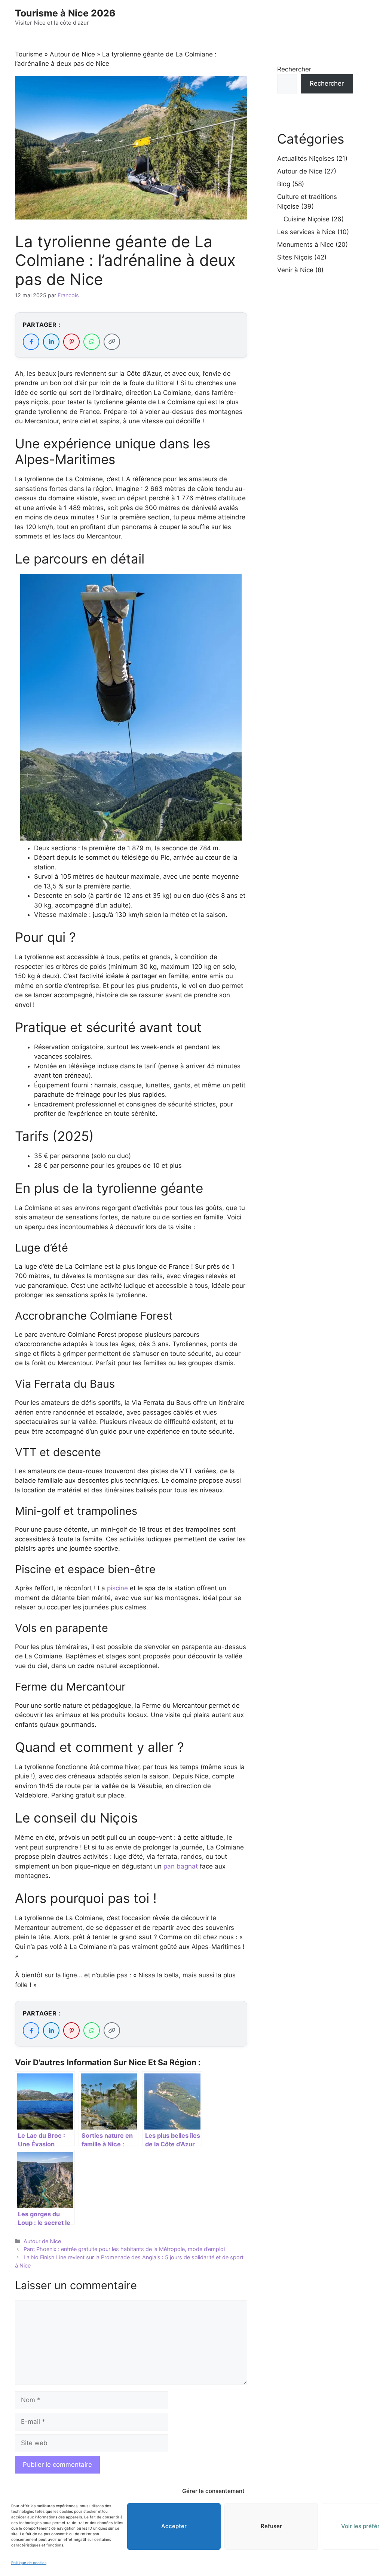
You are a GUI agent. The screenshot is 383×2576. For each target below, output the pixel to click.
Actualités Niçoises (306, 159)
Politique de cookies (29, 2563)
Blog (284, 184)
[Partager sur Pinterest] (71, 342)
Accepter (174, 2526)
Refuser (271, 2526)
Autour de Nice (72, 54)
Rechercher (294, 69)
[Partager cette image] (230, 585)
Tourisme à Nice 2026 (65, 13)
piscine (118, 1588)
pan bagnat (181, 1866)
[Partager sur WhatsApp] (92, 342)
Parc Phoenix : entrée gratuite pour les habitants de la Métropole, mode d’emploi (124, 2249)
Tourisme (29, 54)
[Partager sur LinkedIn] (51, 342)
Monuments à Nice (305, 245)
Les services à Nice (306, 232)
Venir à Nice (295, 270)
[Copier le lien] (112, 342)
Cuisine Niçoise (307, 219)
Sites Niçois (295, 257)
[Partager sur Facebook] (31, 342)
